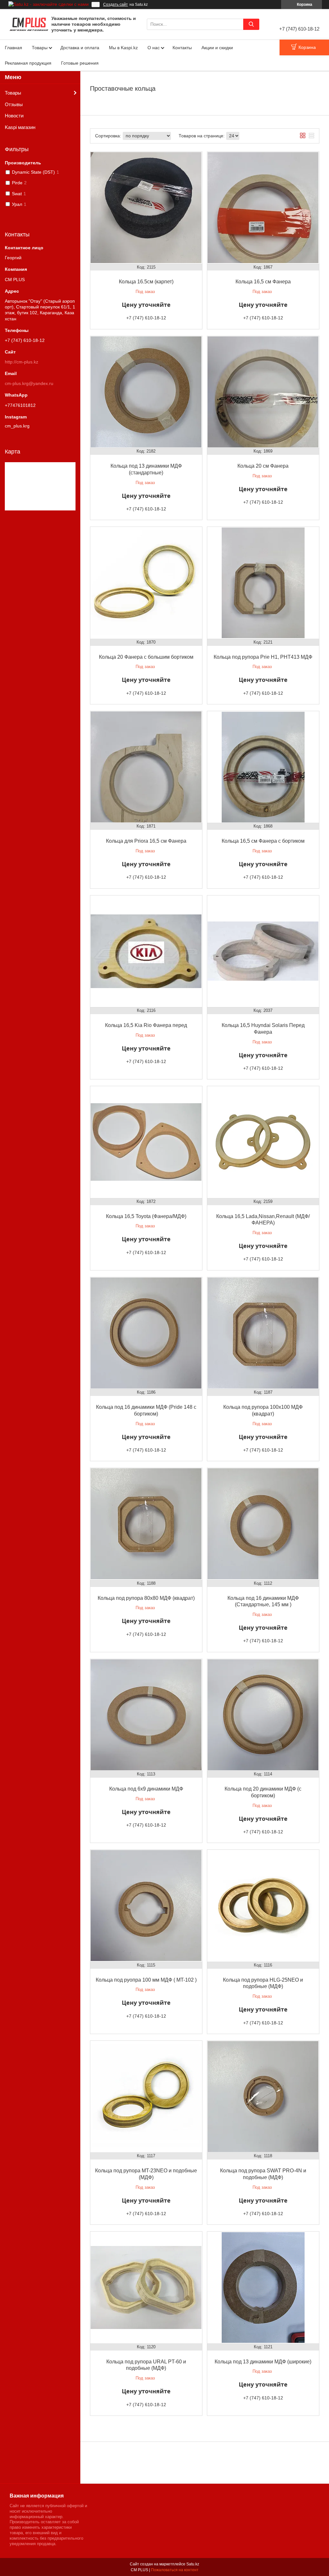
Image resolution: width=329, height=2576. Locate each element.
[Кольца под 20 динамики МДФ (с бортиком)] (263, 1715)
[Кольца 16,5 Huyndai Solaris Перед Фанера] (263, 951)
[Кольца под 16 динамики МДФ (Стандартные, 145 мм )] (263, 1524)
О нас (154, 48)
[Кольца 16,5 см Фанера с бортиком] (263, 767)
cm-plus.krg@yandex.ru (29, 383)
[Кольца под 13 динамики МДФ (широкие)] (263, 2287)
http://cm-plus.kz (22, 362)
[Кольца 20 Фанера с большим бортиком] (146, 583)
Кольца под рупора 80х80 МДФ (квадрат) (146, 1598)
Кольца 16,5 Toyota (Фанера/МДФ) (146, 1216)
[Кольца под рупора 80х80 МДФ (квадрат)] (146, 1524)
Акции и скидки (217, 48)
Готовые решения (80, 63)
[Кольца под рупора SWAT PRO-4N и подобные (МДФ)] (263, 2097)
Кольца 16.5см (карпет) (146, 282)
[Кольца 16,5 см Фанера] (263, 208)
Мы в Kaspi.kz (123, 48)
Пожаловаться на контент (175, 2570)
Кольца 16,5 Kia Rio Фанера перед (146, 1025)
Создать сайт (116, 5)
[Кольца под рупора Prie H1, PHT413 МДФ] (263, 583)
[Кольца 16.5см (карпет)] (146, 208)
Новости (14, 116)
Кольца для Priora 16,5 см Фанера (146, 841)
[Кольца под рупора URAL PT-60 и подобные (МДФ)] (146, 2287)
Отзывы (14, 104)
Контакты (182, 48)
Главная (13, 48)
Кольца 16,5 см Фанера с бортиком (263, 841)
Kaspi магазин (20, 127)
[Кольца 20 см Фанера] (263, 392)
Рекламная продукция (28, 63)
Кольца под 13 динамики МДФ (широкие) (263, 2362)
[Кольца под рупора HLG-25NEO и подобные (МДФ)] (263, 1906)
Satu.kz (193, 2564)
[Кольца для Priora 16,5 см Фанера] (146, 767)
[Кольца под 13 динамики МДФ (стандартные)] (146, 392)
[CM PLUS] (29, 24)
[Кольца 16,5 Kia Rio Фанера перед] (146, 951)
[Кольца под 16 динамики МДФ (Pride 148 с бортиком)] (146, 1333)
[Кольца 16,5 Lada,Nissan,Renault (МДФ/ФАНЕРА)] (263, 1142)
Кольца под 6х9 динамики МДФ (146, 1789)
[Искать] (251, 24)
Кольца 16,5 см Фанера (263, 282)
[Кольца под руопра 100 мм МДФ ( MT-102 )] (146, 1906)
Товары (40, 48)
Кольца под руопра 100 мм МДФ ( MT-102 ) (146, 1980)
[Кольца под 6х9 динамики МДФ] (146, 1715)
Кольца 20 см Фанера (263, 466)
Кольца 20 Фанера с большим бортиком (146, 657)
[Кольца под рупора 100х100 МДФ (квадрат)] (263, 1333)
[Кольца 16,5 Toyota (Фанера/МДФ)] (146, 1142)
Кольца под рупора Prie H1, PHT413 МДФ (263, 657)
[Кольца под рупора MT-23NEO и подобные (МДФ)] (146, 2097)
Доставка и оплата (80, 48)
